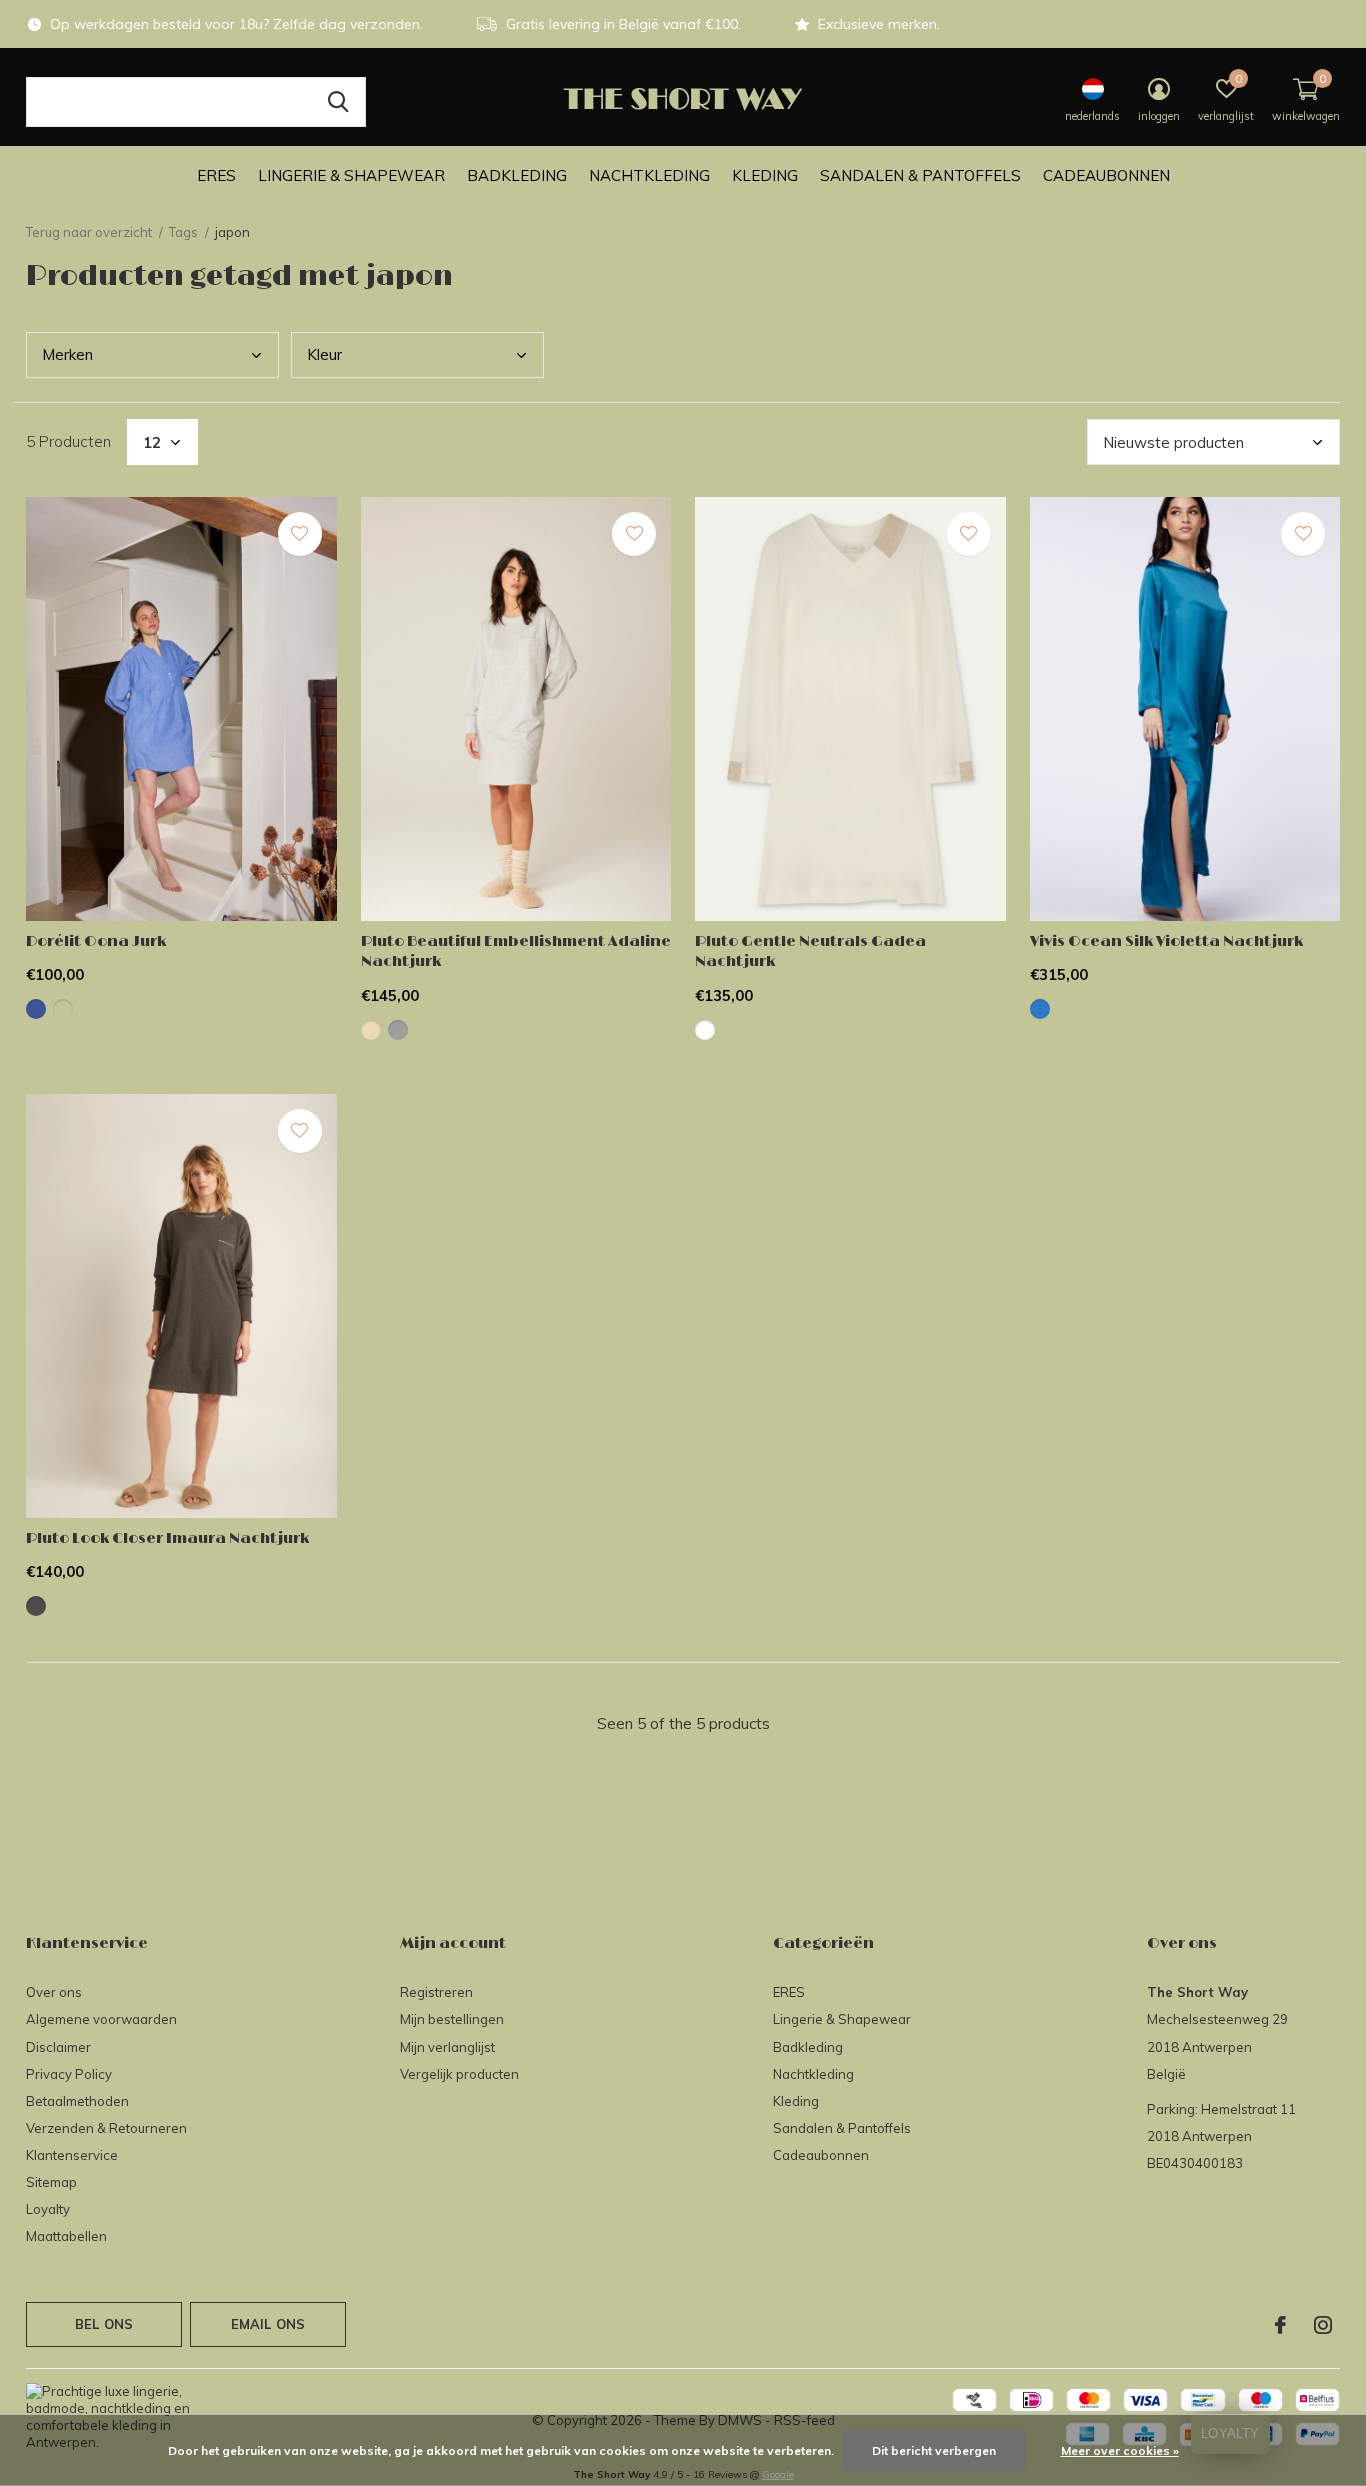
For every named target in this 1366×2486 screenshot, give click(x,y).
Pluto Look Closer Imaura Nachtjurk (167, 1538)
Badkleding (517, 175)
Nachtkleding (649, 175)
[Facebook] (1280, 2325)
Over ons (54, 1992)
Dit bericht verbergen (934, 2450)
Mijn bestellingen (452, 2019)
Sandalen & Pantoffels (920, 175)
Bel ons (104, 2324)
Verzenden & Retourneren (106, 2128)
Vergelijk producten (459, 2074)
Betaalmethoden (77, 2101)
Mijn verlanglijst (447, 2047)
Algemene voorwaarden (101, 2019)
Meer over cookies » (1120, 2450)
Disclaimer (58, 2047)
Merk (67, 354)
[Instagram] (1323, 2325)
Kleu (324, 354)
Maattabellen (66, 2236)
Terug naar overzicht (89, 232)
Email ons (268, 2324)
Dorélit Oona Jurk (96, 941)
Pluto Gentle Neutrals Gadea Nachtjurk (810, 952)
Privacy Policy (69, 2074)
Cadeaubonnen (1106, 175)
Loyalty (48, 2209)
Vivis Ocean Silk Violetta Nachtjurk (1166, 941)
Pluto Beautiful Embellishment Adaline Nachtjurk (516, 952)
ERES (216, 175)
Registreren (436, 1992)
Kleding (765, 175)
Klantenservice (72, 2155)
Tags (183, 232)
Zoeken (338, 102)
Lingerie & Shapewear (351, 175)
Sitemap (51, 2182)
